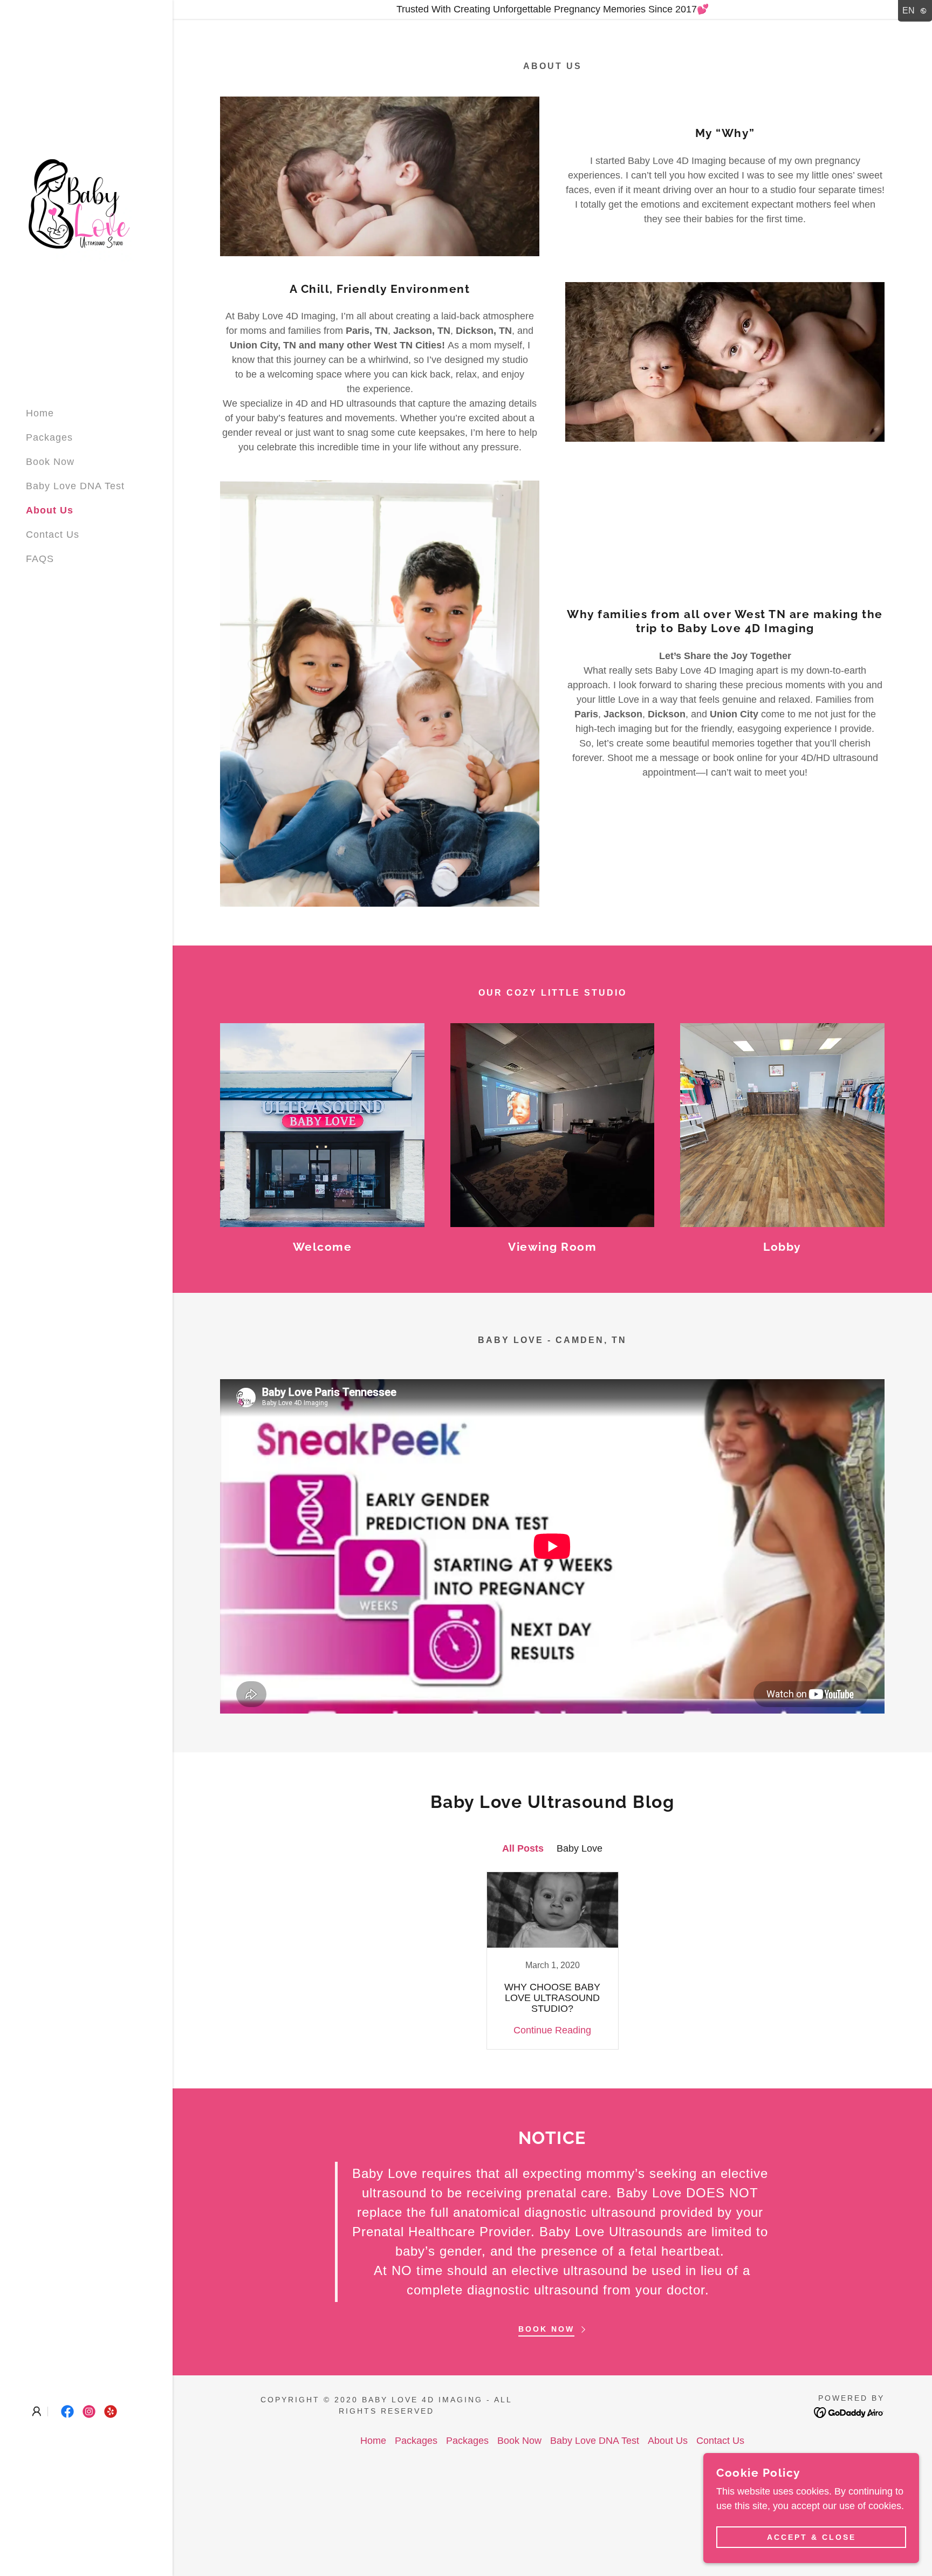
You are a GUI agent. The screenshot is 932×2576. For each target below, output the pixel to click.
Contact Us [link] (53, 535)
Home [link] (40, 413)
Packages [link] (49, 437)
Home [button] (373, 2441)
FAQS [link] (40, 559)
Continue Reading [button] (552, 2030)
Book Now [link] (50, 462)
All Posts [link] (523, 1848)
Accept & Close (811, 2537)
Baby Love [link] (580, 1848)
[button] (37, 2411)
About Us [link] (50, 510)
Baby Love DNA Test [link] (75, 486)
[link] (80, 207)
